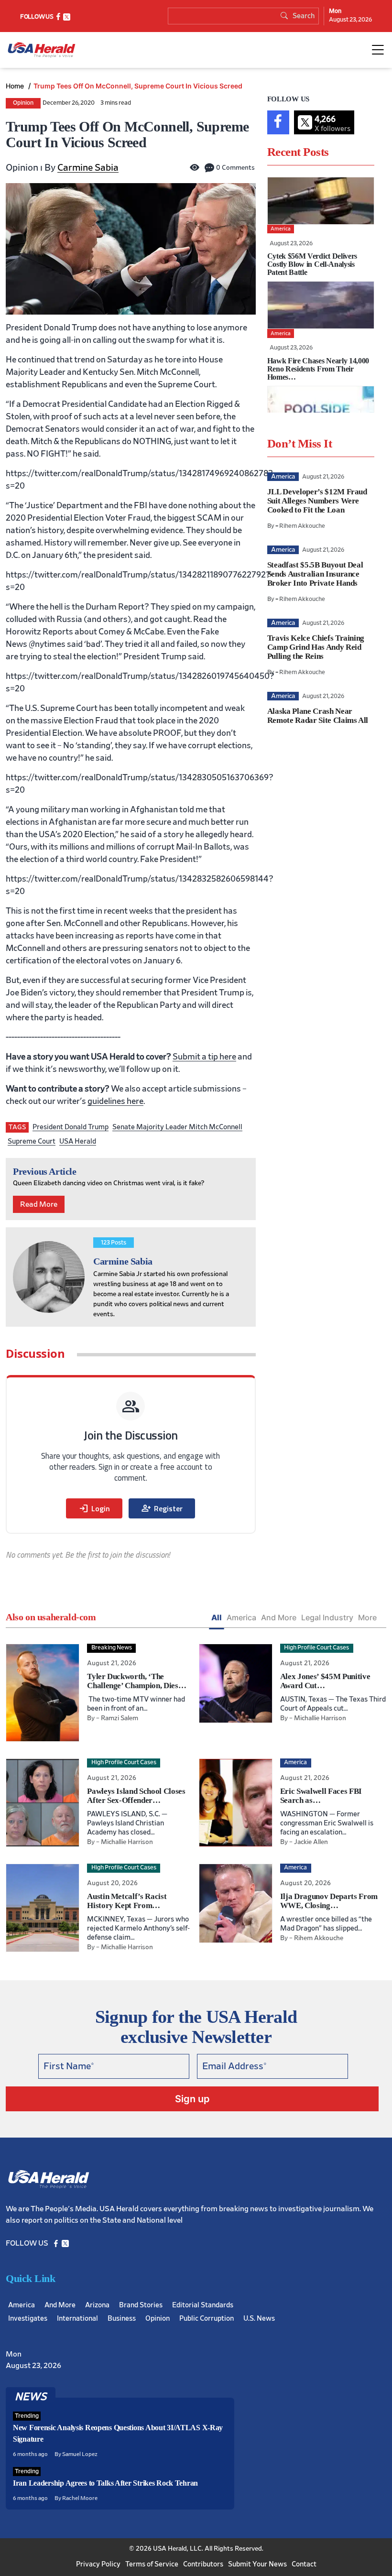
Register (162, 1508)
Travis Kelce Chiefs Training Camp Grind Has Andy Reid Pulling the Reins (316, 647)
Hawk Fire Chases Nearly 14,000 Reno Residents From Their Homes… (318, 369)
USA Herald (78, 1141)
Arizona (97, 2305)
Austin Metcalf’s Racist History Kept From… (127, 1901)
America (241, 1617)
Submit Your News (257, 2564)
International (77, 2319)
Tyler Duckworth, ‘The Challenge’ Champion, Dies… (136, 1681)
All (217, 1617)
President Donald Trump (71, 1127)
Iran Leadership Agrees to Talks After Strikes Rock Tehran (105, 2483)
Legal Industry (327, 1617)
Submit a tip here (204, 1057)
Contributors (203, 2564)
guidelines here (115, 1102)
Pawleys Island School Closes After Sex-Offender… (136, 1796)
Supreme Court (32, 1141)
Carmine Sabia (88, 168)
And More (279, 1617)
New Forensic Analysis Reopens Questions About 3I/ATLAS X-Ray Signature (118, 2433)
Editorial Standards (203, 2305)
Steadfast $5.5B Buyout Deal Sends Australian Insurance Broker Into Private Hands (315, 574)
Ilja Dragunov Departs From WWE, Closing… (329, 1901)
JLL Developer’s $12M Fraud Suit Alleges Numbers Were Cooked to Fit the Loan (317, 501)
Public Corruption (207, 2319)
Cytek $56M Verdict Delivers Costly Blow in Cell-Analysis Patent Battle (312, 264)
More (367, 1617)
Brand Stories (141, 2305)
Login (94, 1508)
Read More (39, 1204)
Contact (304, 2564)
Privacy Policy (98, 2564)
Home (16, 86)
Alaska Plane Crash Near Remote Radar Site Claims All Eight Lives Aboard (318, 720)
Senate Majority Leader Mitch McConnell (177, 1127)
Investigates (28, 2319)
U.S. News (259, 2319)
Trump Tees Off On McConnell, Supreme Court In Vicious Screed (138, 86)
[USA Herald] (42, 50)
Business (122, 2319)
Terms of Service (152, 2564)
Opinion (23, 103)
